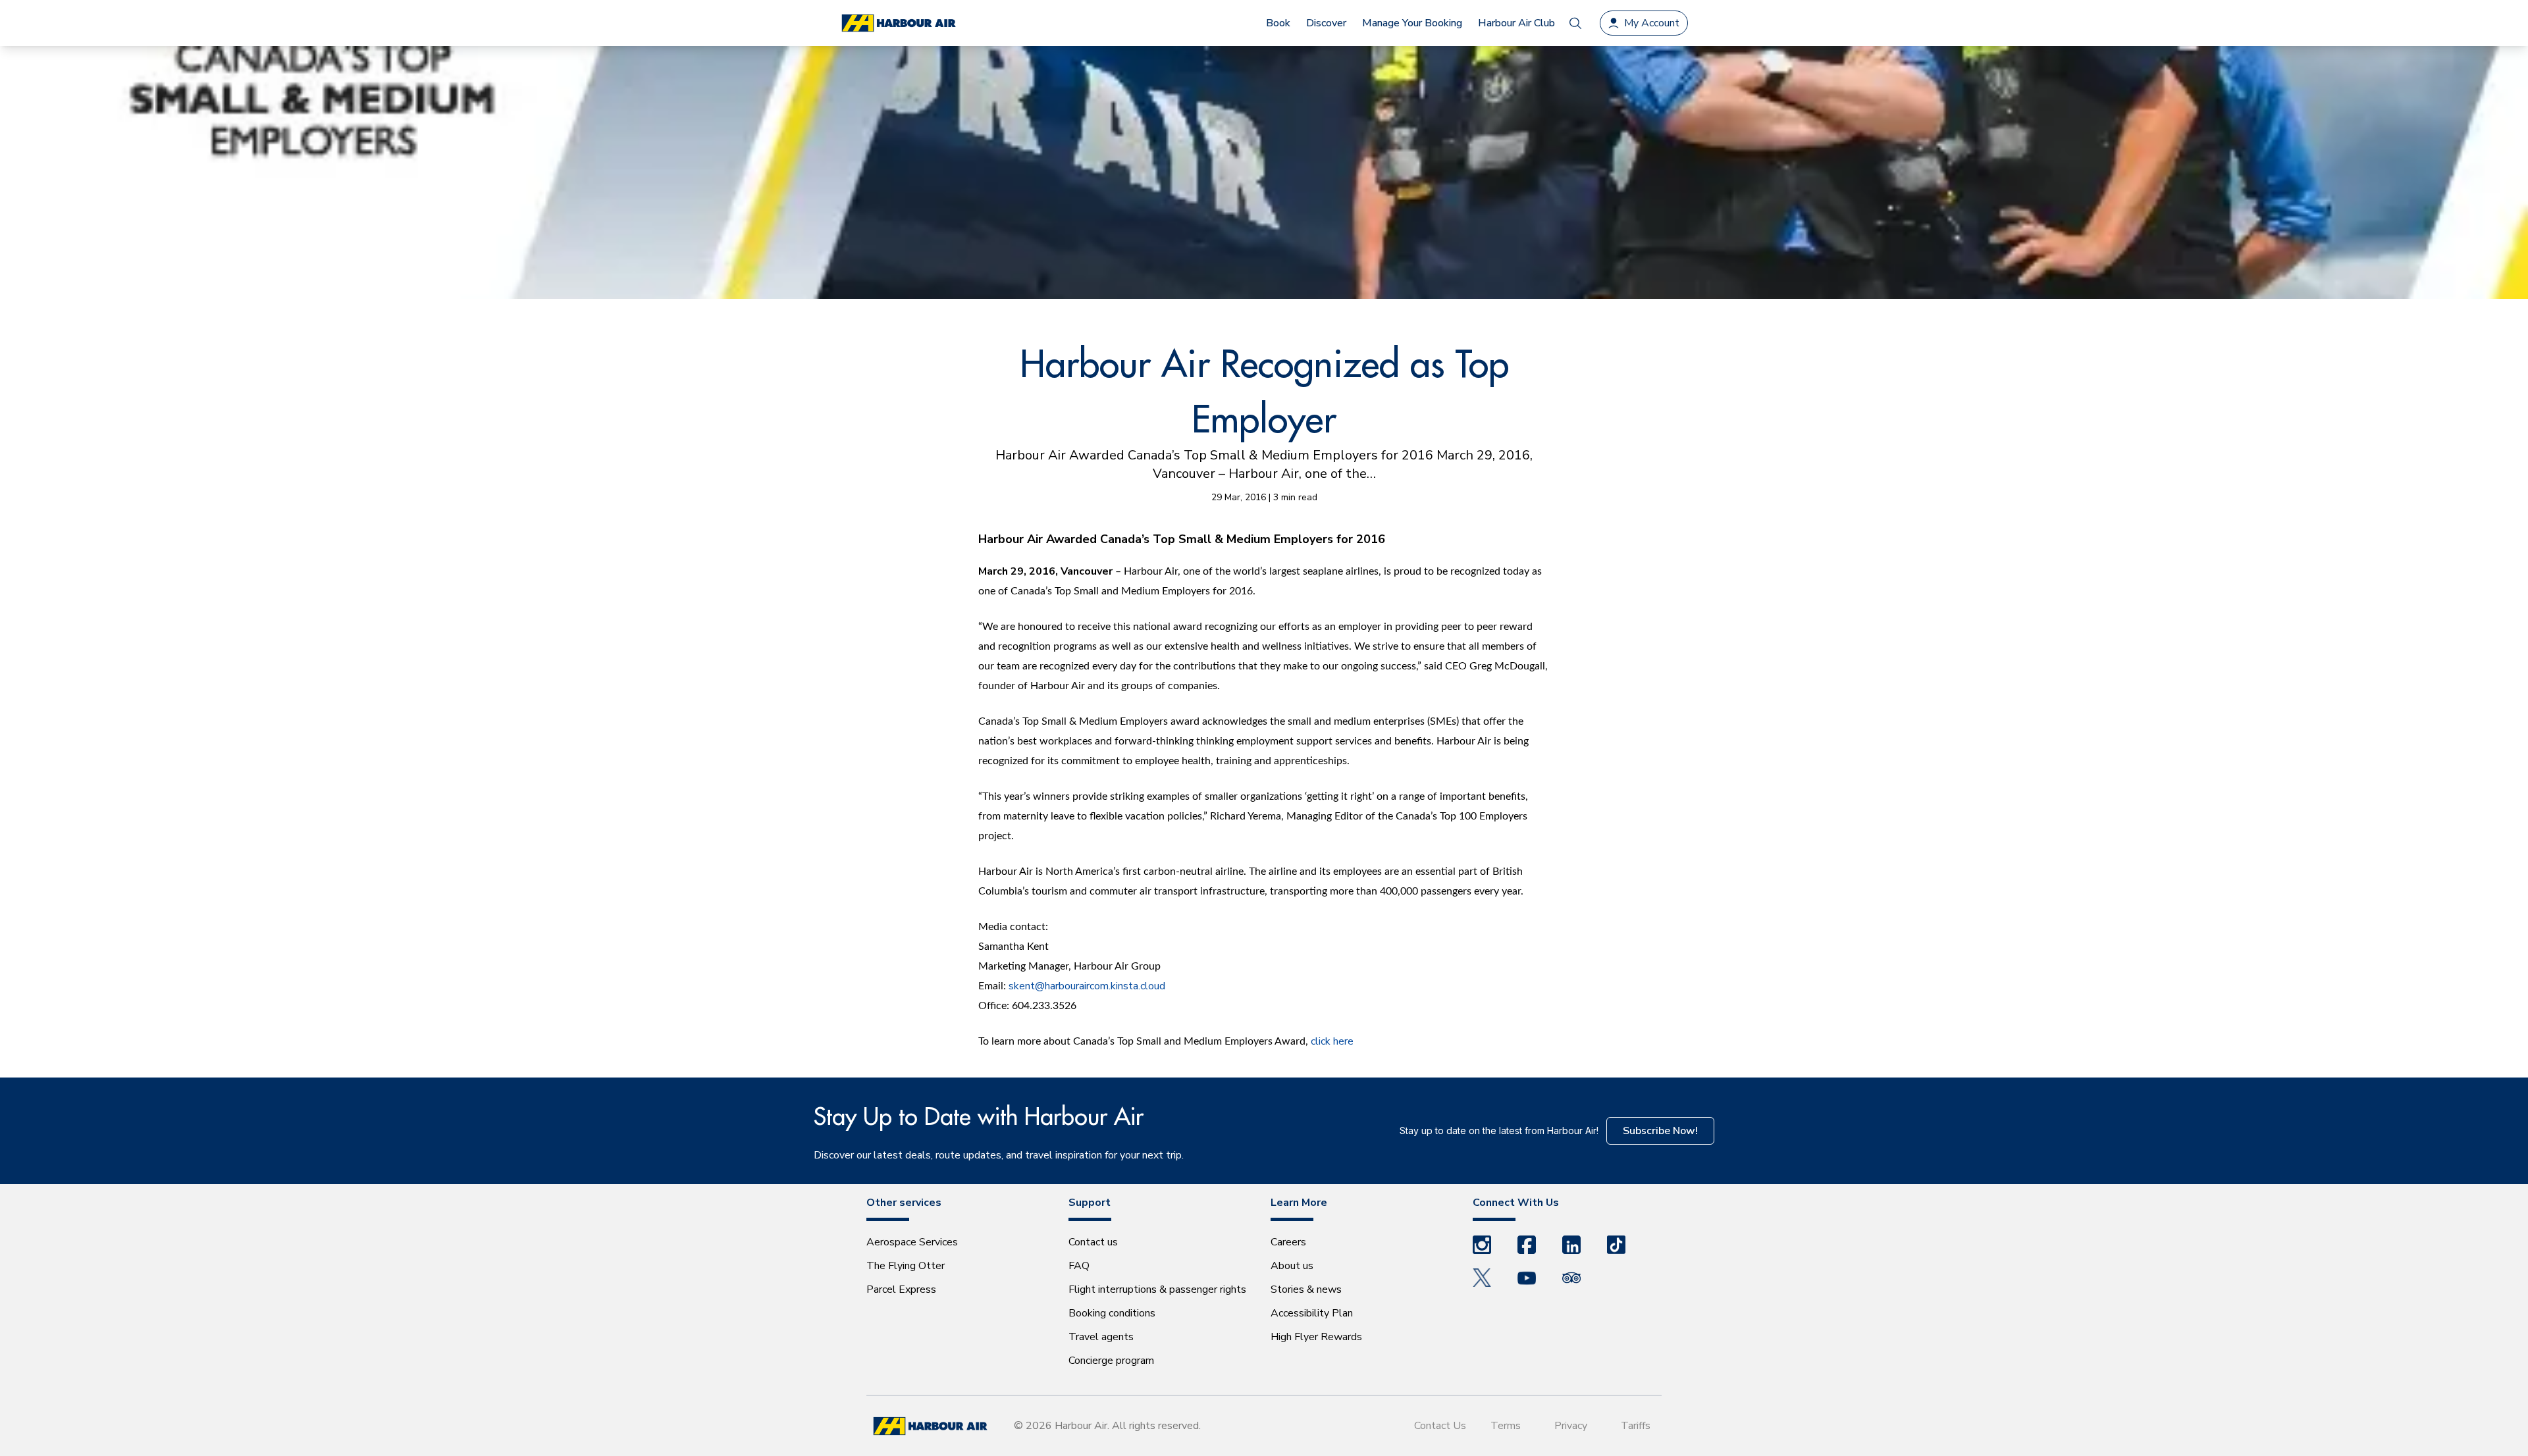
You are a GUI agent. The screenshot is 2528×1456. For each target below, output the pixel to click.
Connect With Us (1516, 1203)
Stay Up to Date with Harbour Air (979, 1116)
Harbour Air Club (1516, 23)
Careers (1288, 1242)
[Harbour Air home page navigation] (898, 23)
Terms (1506, 1426)
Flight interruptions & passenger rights (1157, 1289)
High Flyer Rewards (1316, 1337)
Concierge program (1111, 1361)
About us (1292, 1266)
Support (1090, 1203)
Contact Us (1440, 1426)
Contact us (1093, 1242)
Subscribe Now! (1660, 1131)
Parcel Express (901, 1289)
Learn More (1299, 1203)
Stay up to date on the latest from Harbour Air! (1499, 1131)
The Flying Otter (906, 1266)
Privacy (1571, 1426)
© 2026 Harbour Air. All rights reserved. (1107, 1426)
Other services (904, 1203)
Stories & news (1306, 1289)
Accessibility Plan (1312, 1313)
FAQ (1079, 1266)
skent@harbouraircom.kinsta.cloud (1087, 986)
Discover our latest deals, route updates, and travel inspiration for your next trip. (999, 1155)
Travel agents (1101, 1337)
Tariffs (1636, 1426)
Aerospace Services (912, 1242)
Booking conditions (1112, 1313)
